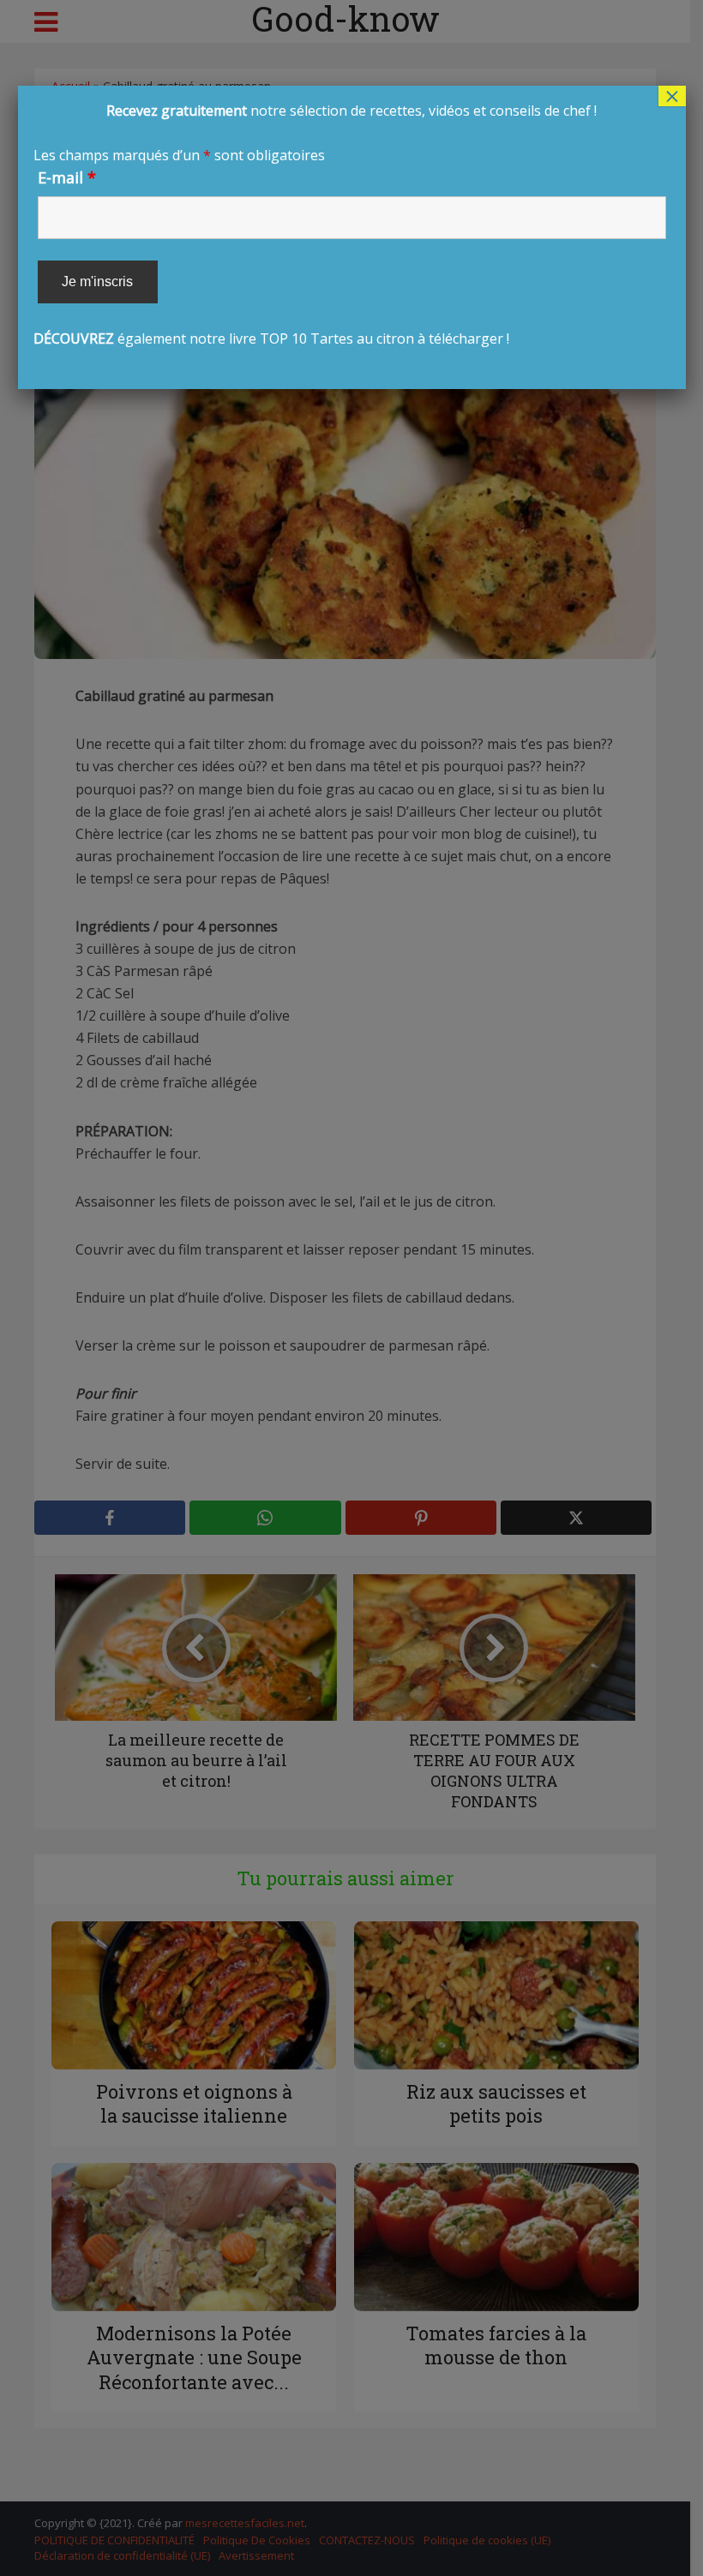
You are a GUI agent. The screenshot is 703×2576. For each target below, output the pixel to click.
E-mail (67, 177)
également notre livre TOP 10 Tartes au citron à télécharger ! (315, 225)
